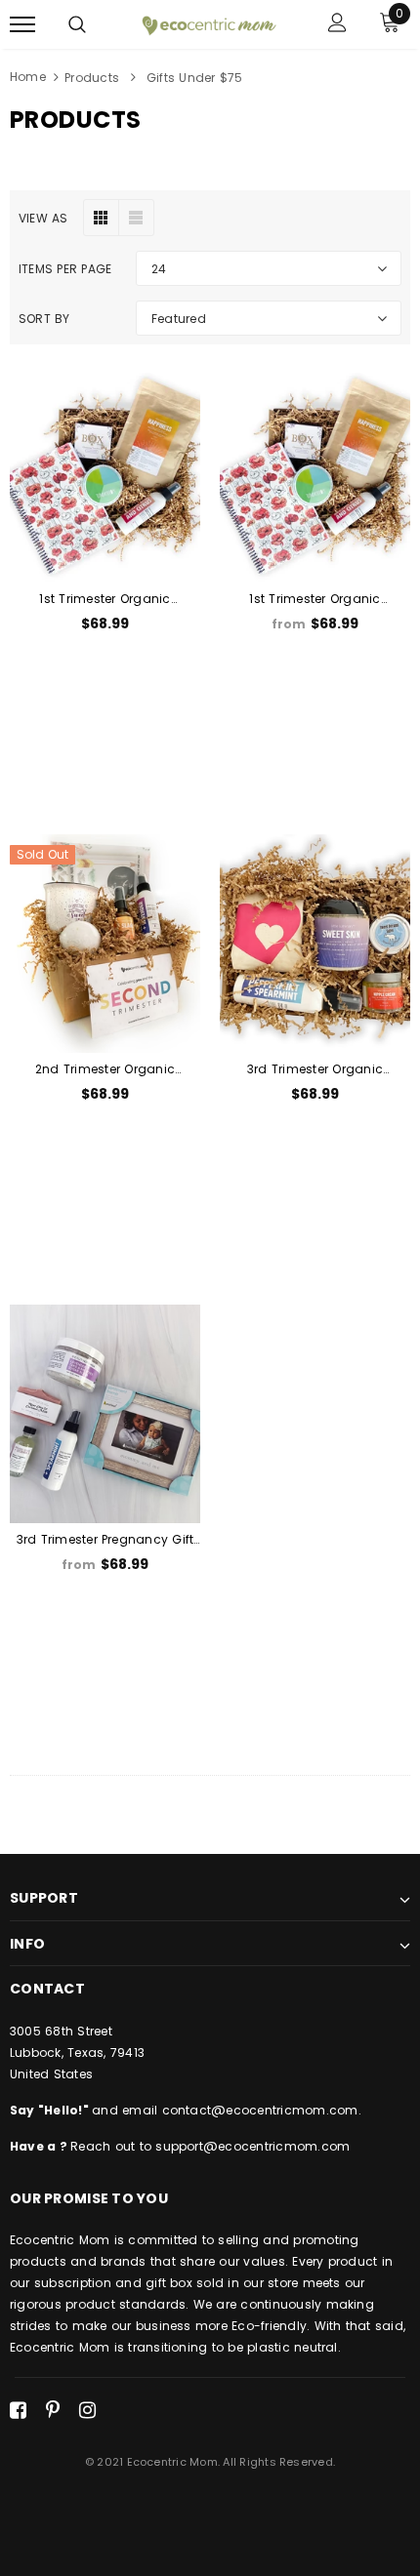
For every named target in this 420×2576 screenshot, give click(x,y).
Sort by (44, 319)
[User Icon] (337, 25)
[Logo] (208, 23)
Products (92, 78)
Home (28, 77)
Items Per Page (65, 269)
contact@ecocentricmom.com (260, 2110)
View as (43, 218)
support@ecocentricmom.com (252, 2146)
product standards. (126, 2304)
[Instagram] (87, 2410)
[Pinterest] (53, 2410)
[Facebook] (18, 2410)
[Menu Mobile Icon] (22, 25)
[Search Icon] (77, 24)
